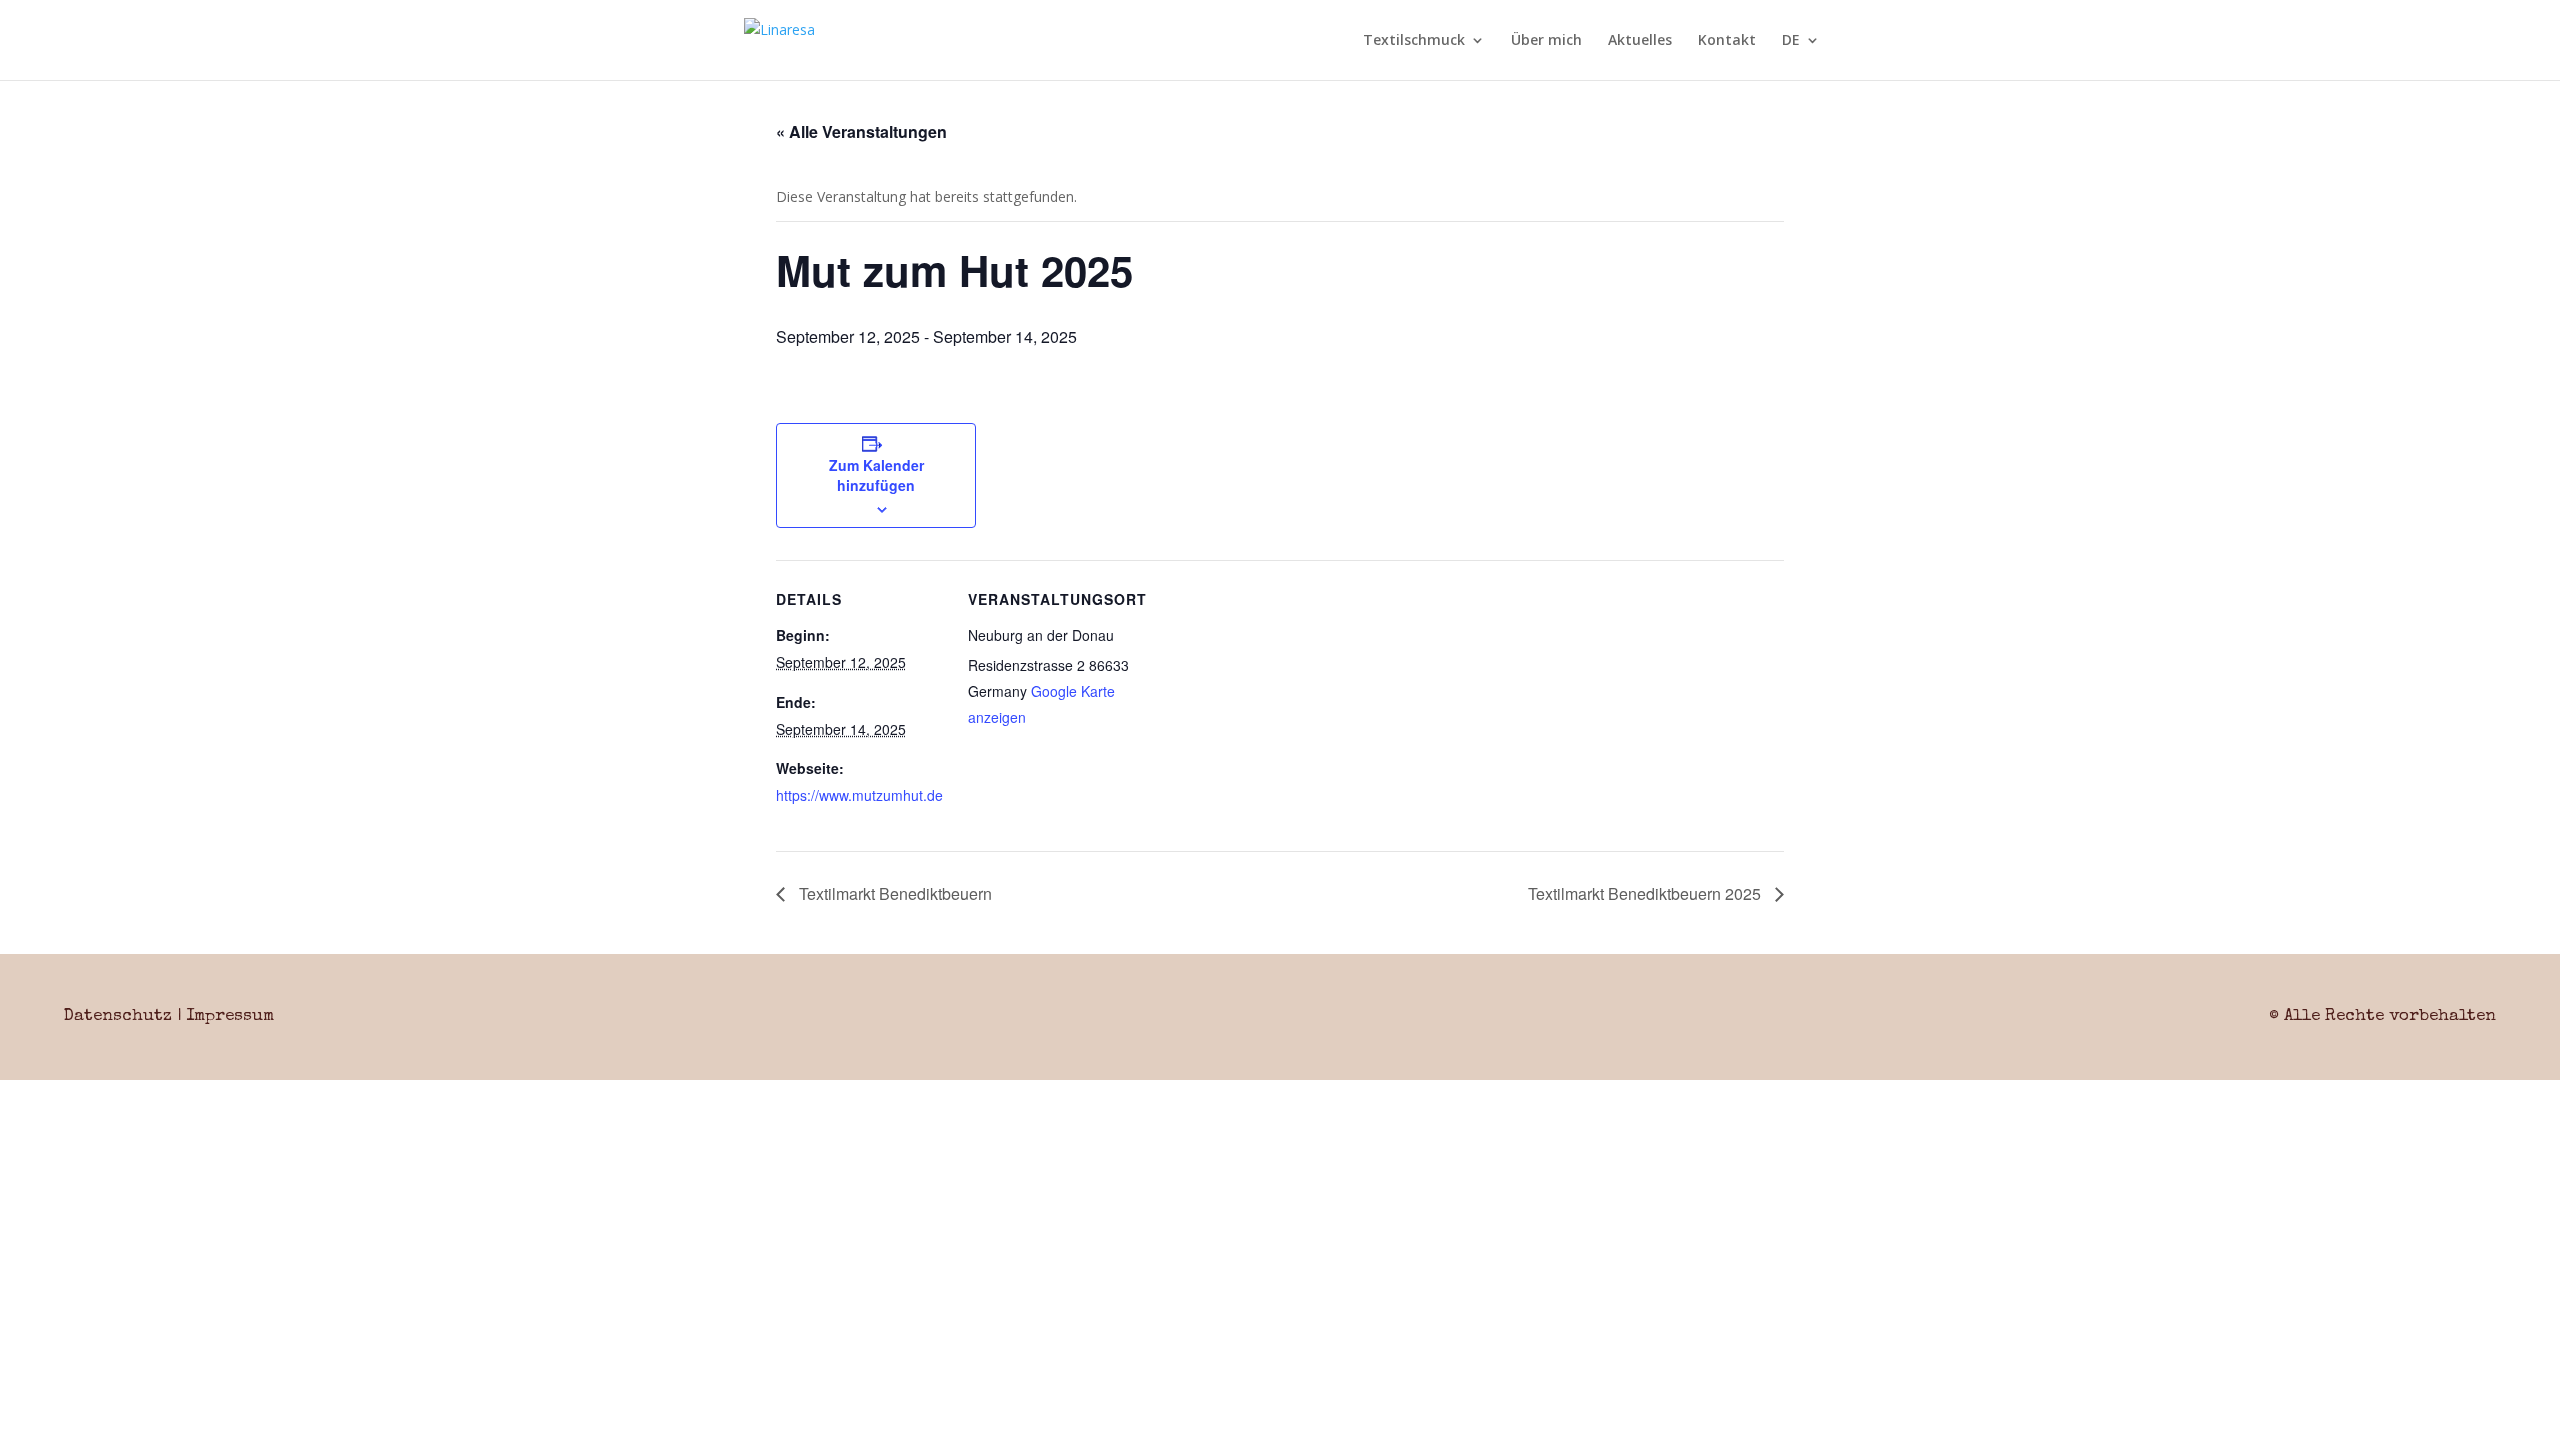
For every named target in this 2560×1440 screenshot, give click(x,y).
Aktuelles (1640, 41)
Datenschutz (118, 1016)
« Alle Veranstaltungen (861, 131)
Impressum (230, 1016)
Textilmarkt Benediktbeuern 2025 (1646, 893)
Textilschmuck (1414, 41)
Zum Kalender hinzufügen (876, 475)
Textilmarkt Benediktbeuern (893, 893)
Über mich (1546, 41)
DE (1791, 41)
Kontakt (1727, 41)
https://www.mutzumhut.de (859, 795)
